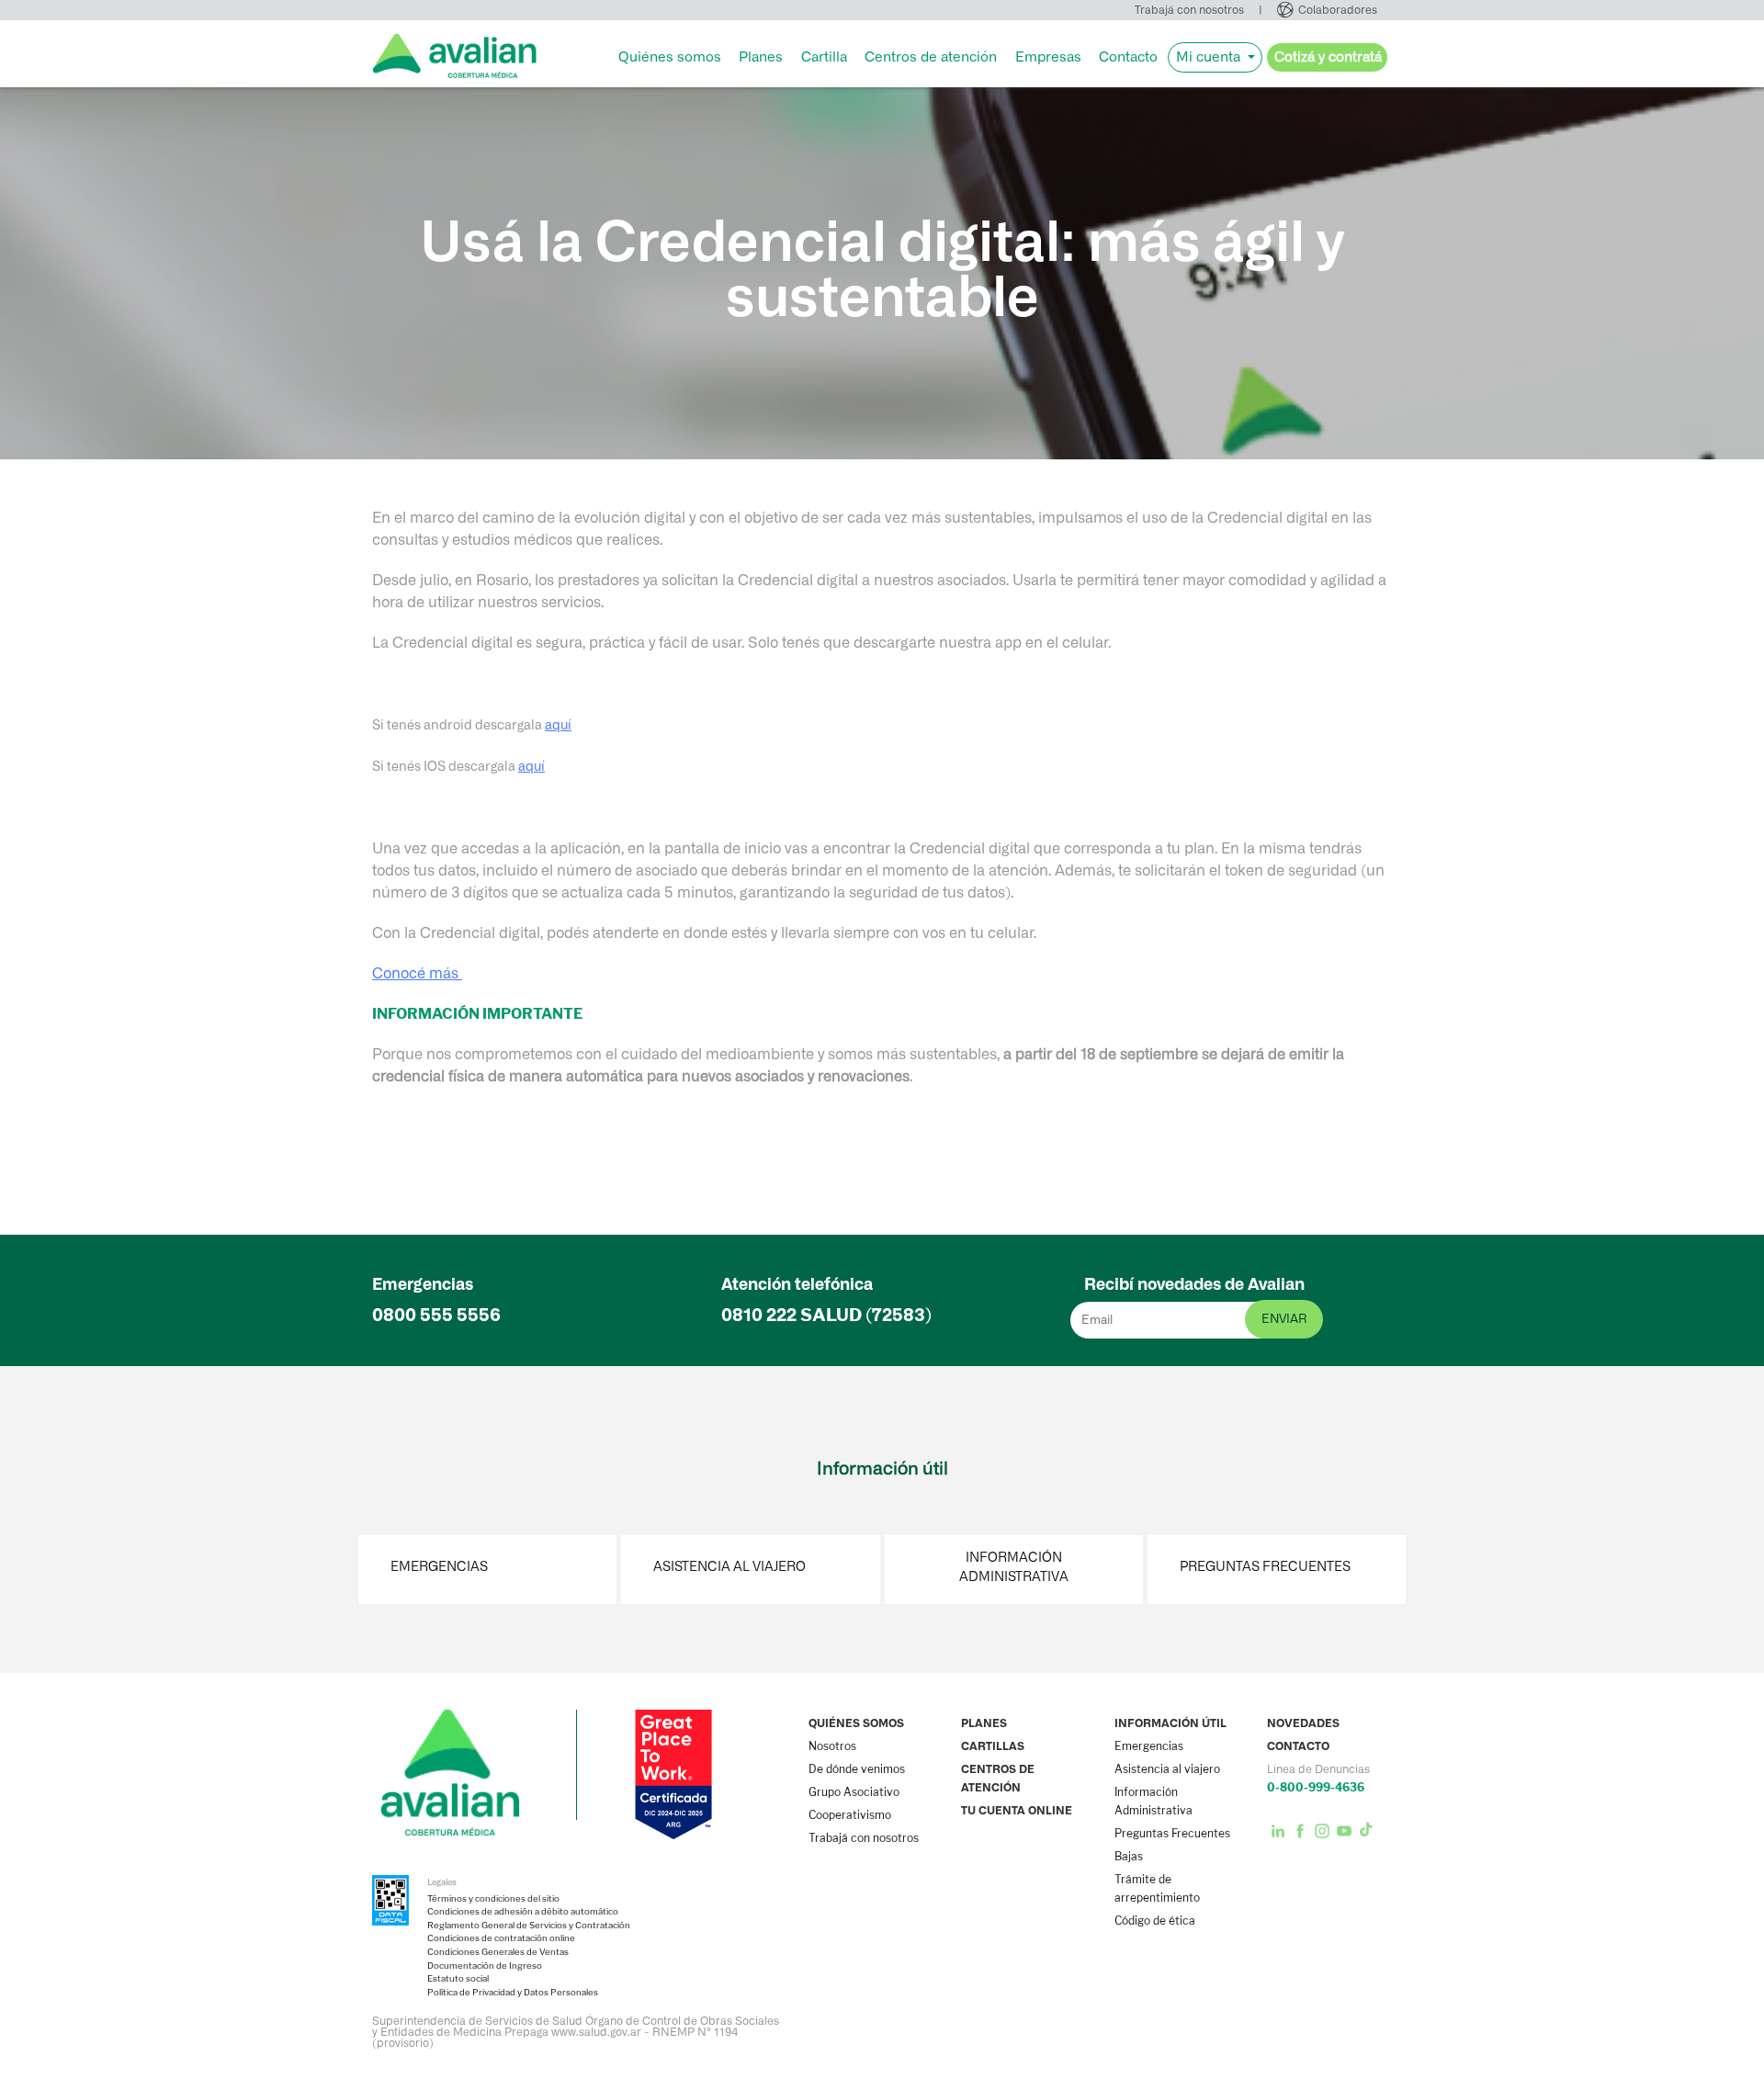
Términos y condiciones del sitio (493, 1899)
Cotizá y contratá (1328, 57)
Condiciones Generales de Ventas (498, 1952)
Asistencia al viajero (729, 1567)
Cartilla (824, 57)
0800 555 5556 (436, 1315)
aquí (558, 725)
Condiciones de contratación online (501, 1938)
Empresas (1048, 57)
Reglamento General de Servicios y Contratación (529, 1926)
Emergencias (439, 1567)
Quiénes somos (670, 57)
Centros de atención (931, 57)
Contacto (1128, 57)
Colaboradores (1338, 10)
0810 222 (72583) (826, 1315)
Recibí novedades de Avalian (1194, 1284)
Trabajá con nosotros (1189, 10)
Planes (761, 57)
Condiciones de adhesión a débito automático (523, 1912)
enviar (1284, 1319)
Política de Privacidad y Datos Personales (513, 1993)
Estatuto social (458, 1979)
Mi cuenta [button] (1210, 57)
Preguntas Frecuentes (1265, 1567)
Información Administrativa (1014, 1567)
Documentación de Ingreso (485, 1966)
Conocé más (417, 973)
